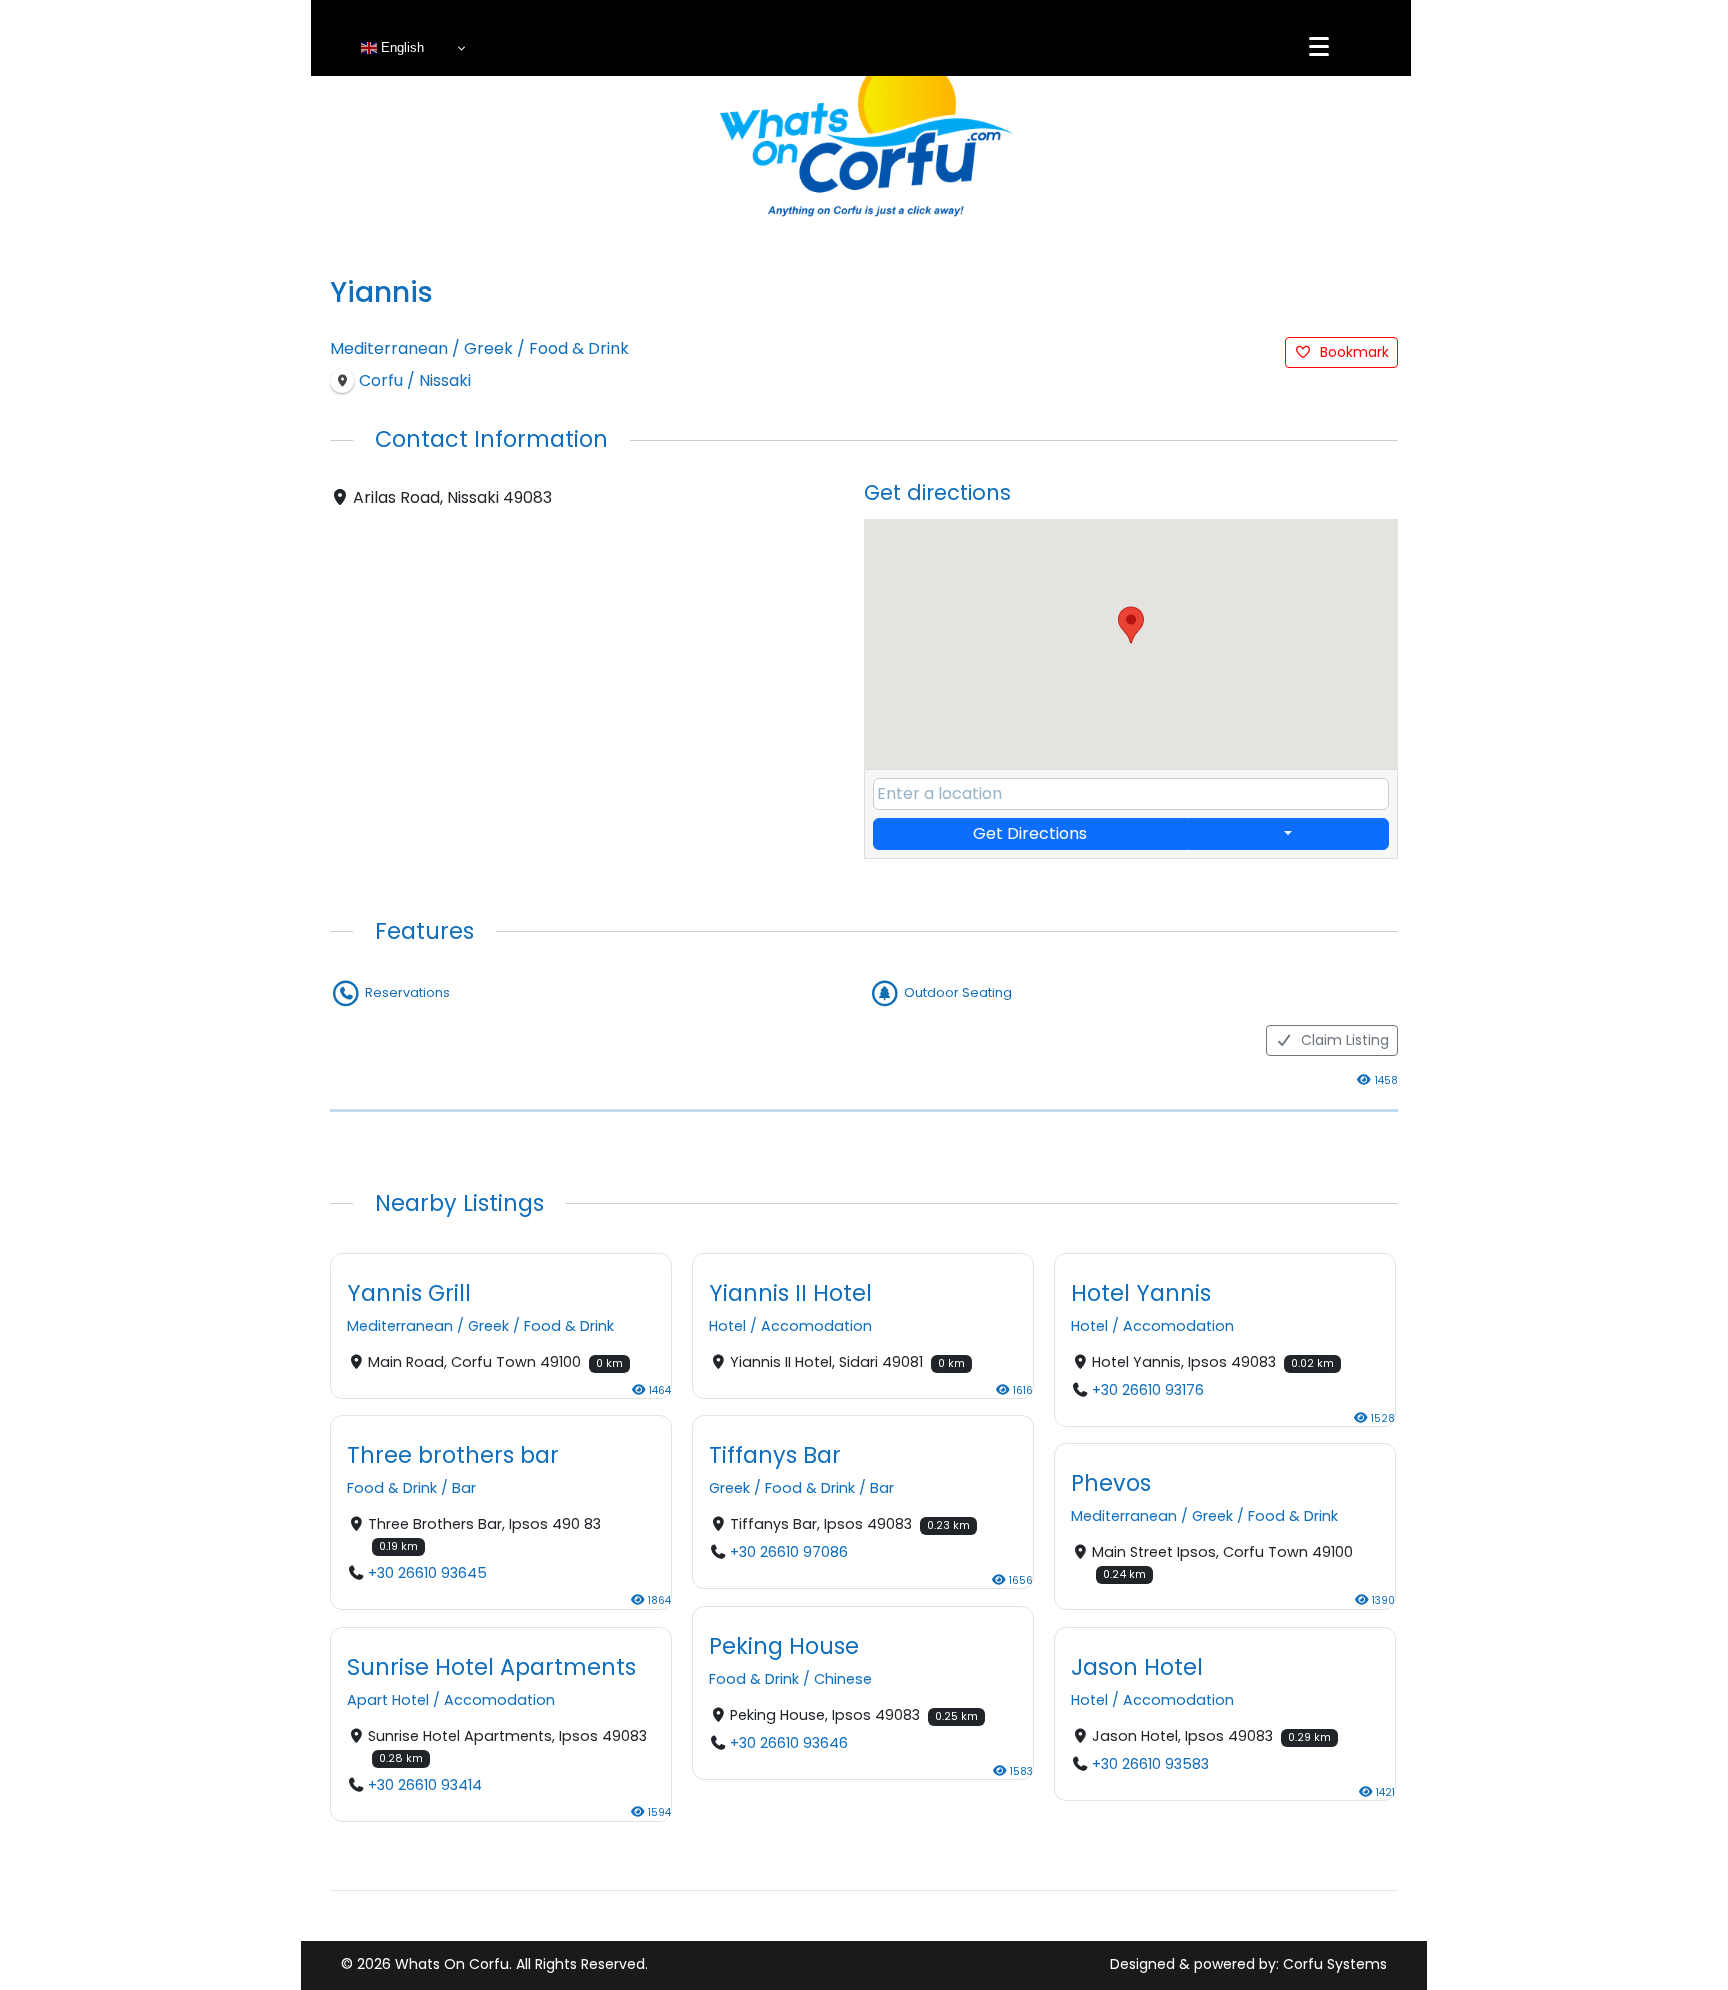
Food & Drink (579, 348)
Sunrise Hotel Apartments (491, 1666)
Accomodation (816, 1327)
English (400, 47)
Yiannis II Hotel (790, 1293)
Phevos (1111, 1483)
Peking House (784, 1646)
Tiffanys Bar (775, 1455)
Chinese (843, 1679)
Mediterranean (389, 348)
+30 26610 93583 (1150, 1764)
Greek (488, 348)
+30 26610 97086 (789, 1553)
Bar (464, 1489)
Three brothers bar (453, 1455)
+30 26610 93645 (427, 1574)
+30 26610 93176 (1148, 1391)
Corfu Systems (1335, 1964)
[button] (1131, 625)
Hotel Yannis (1141, 1293)
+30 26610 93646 (789, 1743)
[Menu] (1319, 47)
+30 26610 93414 (425, 1785)
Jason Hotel (1137, 1666)
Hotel (727, 1327)
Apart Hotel (388, 1700)
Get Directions (1030, 833)
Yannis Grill (409, 1293)
